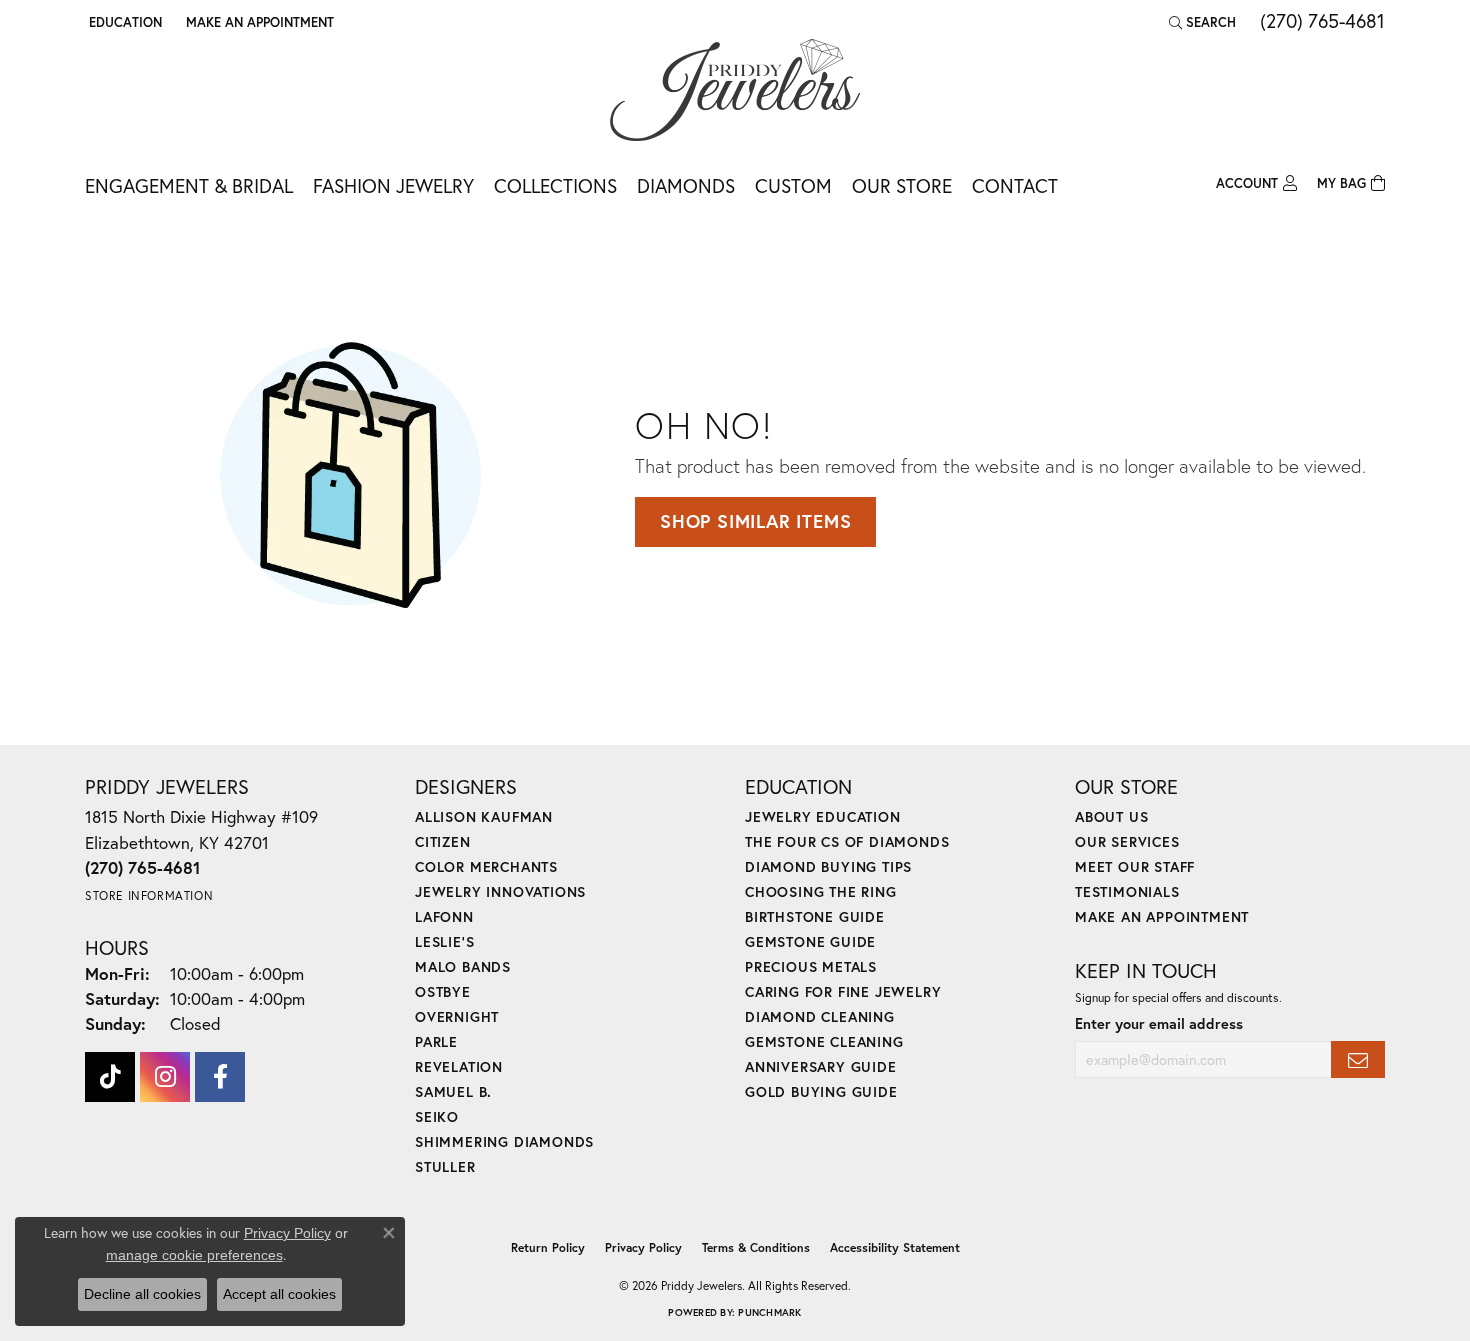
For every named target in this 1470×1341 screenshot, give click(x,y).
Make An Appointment (1162, 916)
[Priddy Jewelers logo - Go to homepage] (735, 90)
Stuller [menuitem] (445, 1166)
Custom (793, 185)
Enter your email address (1159, 1023)
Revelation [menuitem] (459, 1066)
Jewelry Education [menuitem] (823, 816)
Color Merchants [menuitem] (486, 866)
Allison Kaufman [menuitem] (484, 816)
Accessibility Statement (895, 1247)
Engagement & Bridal (189, 185)
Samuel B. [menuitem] (453, 1091)
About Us (1111, 816)
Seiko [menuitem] (437, 1116)
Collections (555, 185)
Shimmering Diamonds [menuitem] (504, 1141)
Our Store (902, 185)
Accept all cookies (279, 1294)
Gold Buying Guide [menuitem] (821, 1091)
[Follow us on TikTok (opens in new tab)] (110, 1077)
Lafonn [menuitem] (444, 916)
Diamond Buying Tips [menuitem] (828, 866)
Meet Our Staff (1135, 866)
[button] (123, 22)
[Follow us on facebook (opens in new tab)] (220, 1077)
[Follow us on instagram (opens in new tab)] (165, 1077)
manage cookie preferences (194, 1255)
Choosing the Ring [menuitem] (821, 891)
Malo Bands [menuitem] (463, 966)
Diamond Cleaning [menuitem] (820, 1016)
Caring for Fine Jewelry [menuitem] (843, 991)
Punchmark (769, 1312)
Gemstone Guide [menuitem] (810, 941)
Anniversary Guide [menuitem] (821, 1066)
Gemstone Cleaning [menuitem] (824, 1041)
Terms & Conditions (756, 1247)
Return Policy (548, 1247)
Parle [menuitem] (436, 1041)
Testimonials (1127, 891)
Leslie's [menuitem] (444, 941)
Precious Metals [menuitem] (811, 966)
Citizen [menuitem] (443, 841)
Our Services (1127, 841)
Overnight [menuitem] (457, 1016)
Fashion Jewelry (393, 185)
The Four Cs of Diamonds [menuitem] (847, 841)
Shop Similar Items (755, 521)
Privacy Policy (643, 1247)
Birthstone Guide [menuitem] (815, 916)
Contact (1015, 185)
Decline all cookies (142, 1294)
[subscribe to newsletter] (1358, 1059)
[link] (258, 22)
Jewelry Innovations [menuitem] (500, 891)
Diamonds (686, 185)
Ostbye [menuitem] (443, 991)
